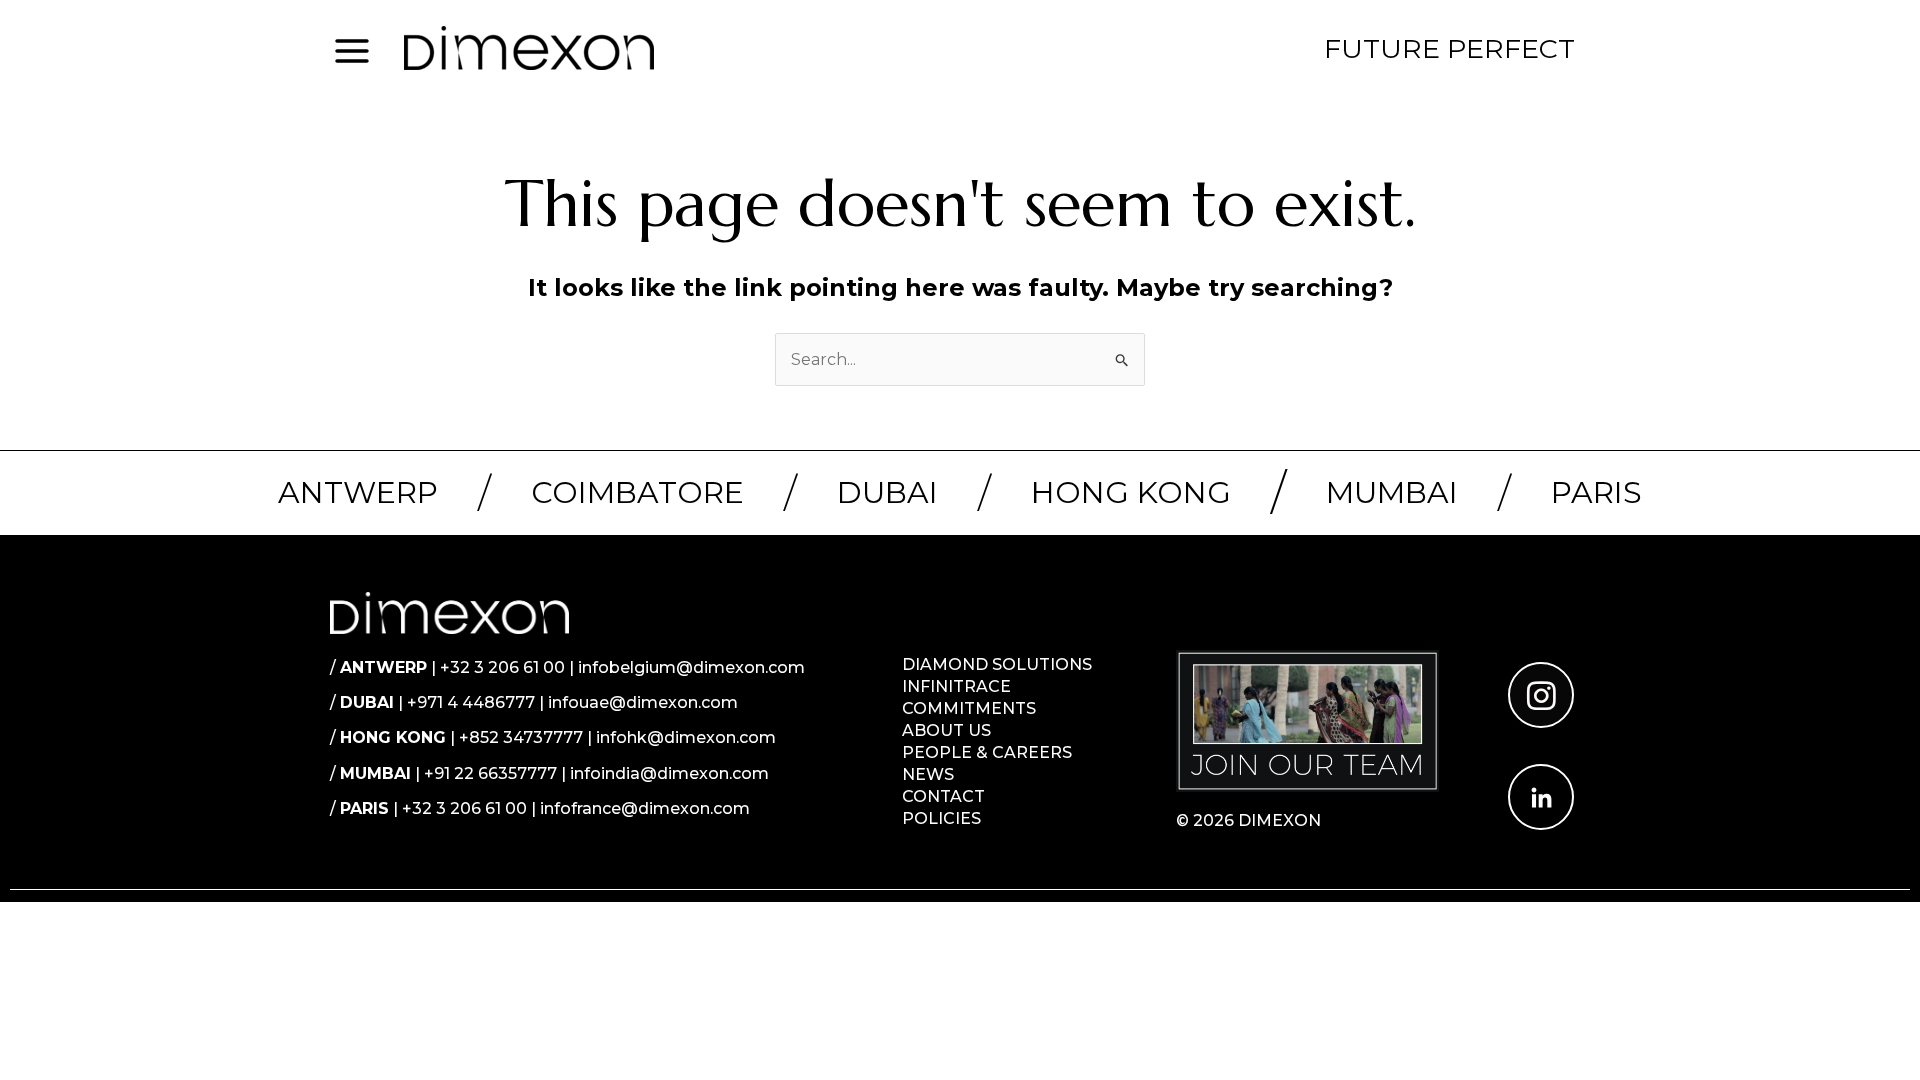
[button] (1449, 48)
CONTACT (943, 796)
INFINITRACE (956, 686)
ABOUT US (946, 730)
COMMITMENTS (969, 708)
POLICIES (941, 818)
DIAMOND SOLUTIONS (997, 664)
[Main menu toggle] (352, 50)
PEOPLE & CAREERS (987, 752)
